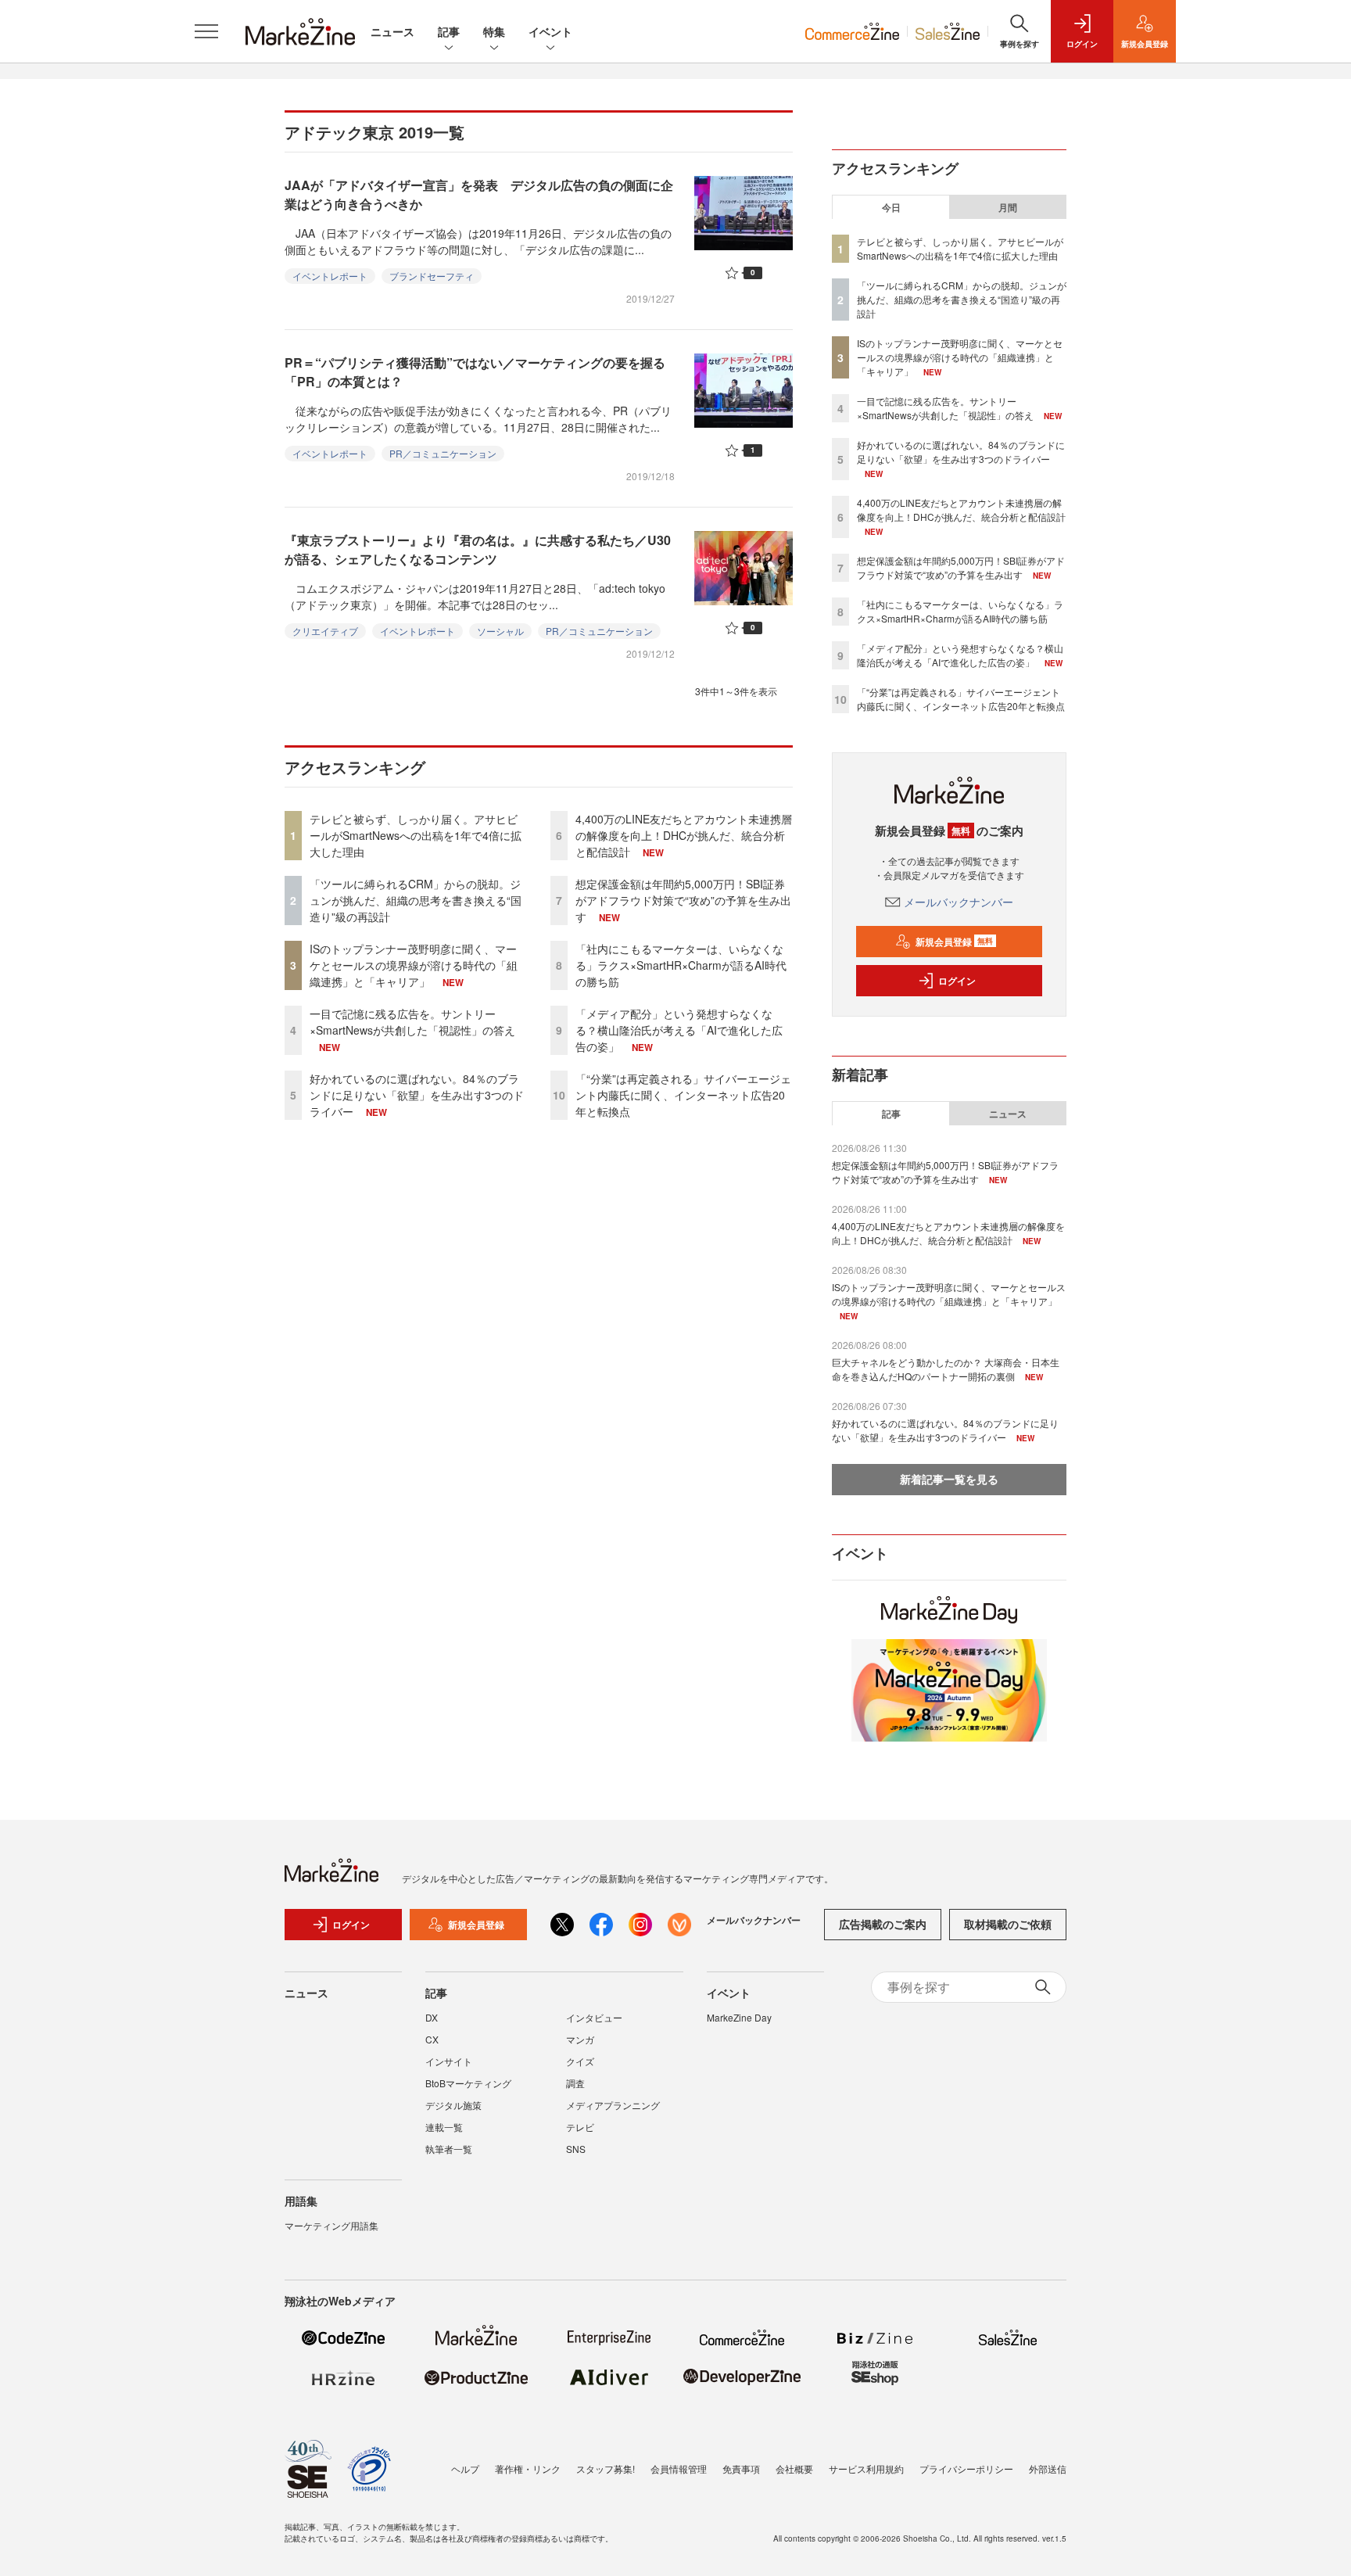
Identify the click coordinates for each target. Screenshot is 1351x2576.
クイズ (580, 2061)
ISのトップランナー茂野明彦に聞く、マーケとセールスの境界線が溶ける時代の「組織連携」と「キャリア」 (414, 965)
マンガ (580, 2039)
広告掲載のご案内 (883, 1924)
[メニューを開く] (206, 31)
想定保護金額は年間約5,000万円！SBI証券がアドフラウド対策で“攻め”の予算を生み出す (683, 900)
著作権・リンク (528, 2468)
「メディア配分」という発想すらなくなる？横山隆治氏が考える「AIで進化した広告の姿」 (679, 1030)
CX (432, 2039)
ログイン (957, 981)
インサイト (449, 2061)
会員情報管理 (679, 2468)
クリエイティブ (325, 631)
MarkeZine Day (739, 2017)
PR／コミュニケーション (443, 453)
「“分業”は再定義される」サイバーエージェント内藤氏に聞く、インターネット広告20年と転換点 (683, 1095)
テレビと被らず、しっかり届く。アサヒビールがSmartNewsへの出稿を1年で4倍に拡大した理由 (416, 835)
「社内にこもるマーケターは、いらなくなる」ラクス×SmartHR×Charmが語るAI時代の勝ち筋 (681, 965)
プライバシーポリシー (966, 2468)
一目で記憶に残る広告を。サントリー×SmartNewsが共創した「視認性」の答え (412, 1022)
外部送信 (1048, 2468)
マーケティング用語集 (331, 2225)
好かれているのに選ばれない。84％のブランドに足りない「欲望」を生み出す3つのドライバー (417, 1095)
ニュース (392, 31)
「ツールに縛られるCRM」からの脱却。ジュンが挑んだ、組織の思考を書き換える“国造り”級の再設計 (416, 900)
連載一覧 (444, 2127)
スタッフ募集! (606, 2468)
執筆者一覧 (449, 2149)
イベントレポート (330, 276)
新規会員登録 (954, 942)
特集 (494, 31)
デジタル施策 (453, 2105)
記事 (449, 31)
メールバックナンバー (959, 902)
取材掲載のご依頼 (1008, 1924)
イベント (550, 31)
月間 (1008, 207)
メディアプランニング (613, 2105)
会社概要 (794, 2468)
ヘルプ (465, 2468)
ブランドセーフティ (432, 276)
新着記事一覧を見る (949, 1479)
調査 (575, 2083)
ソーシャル (500, 631)
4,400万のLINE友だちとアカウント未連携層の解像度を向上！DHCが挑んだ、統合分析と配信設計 (684, 835)
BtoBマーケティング (468, 2083)
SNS (576, 2149)
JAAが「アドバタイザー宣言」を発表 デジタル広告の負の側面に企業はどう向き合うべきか (479, 194)
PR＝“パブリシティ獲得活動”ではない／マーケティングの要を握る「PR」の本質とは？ (475, 372)
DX (432, 2017)
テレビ (580, 2127)
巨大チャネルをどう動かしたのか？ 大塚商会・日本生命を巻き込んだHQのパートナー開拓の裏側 (946, 1369)
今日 (891, 207)
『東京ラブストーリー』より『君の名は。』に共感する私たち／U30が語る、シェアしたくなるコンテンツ (478, 549)
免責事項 (741, 2468)
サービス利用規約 (866, 2468)
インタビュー (594, 2017)
